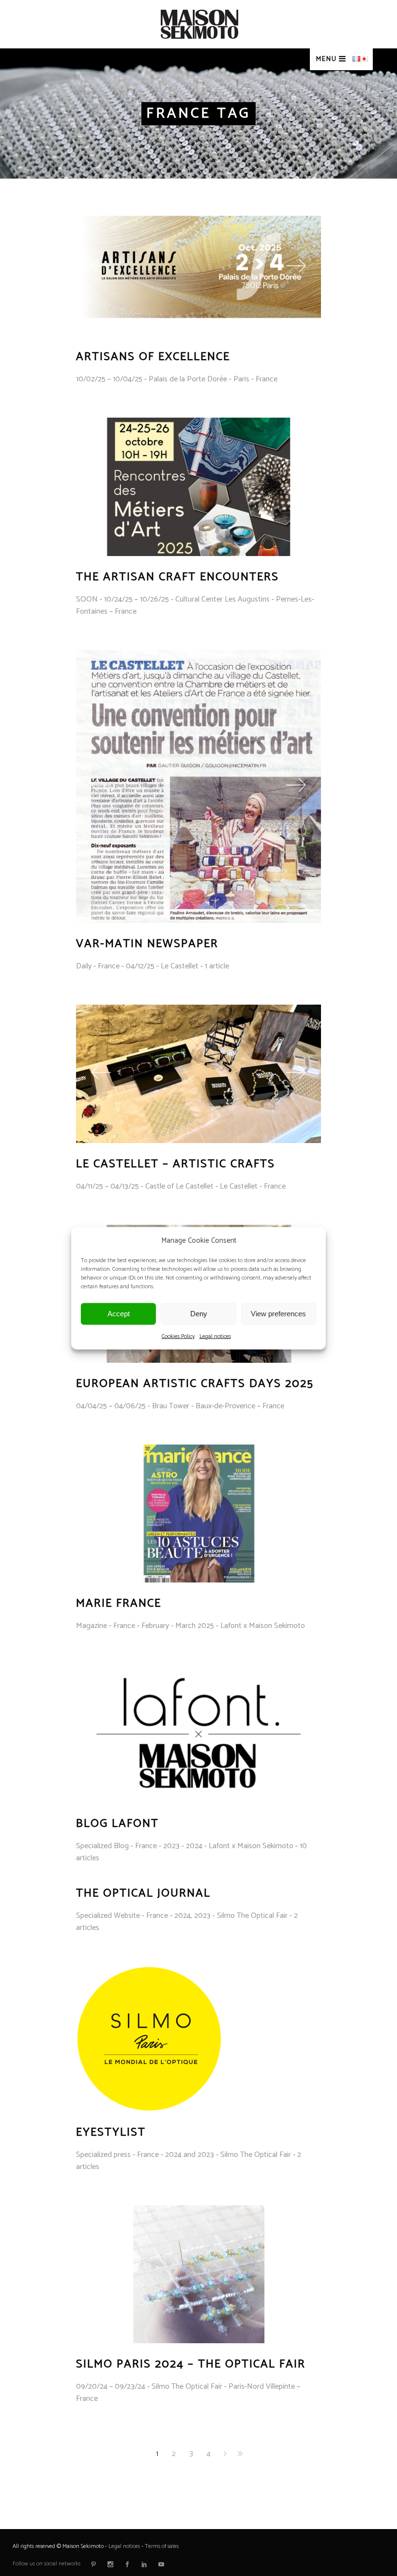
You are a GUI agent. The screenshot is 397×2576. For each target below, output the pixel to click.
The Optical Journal (143, 1893)
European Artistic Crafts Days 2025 (195, 1384)
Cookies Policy (178, 1336)
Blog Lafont (117, 1824)
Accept (119, 1314)
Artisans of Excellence (153, 357)
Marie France (119, 1604)
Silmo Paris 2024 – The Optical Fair (191, 2364)
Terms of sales (162, 2546)
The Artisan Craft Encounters (177, 577)
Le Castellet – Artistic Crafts (176, 1164)
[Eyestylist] (149, 2039)
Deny (199, 1314)
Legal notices (215, 1336)
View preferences (278, 1314)
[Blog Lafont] (199, 1733)
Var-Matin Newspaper (147, 944)
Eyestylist (111, 2132)
